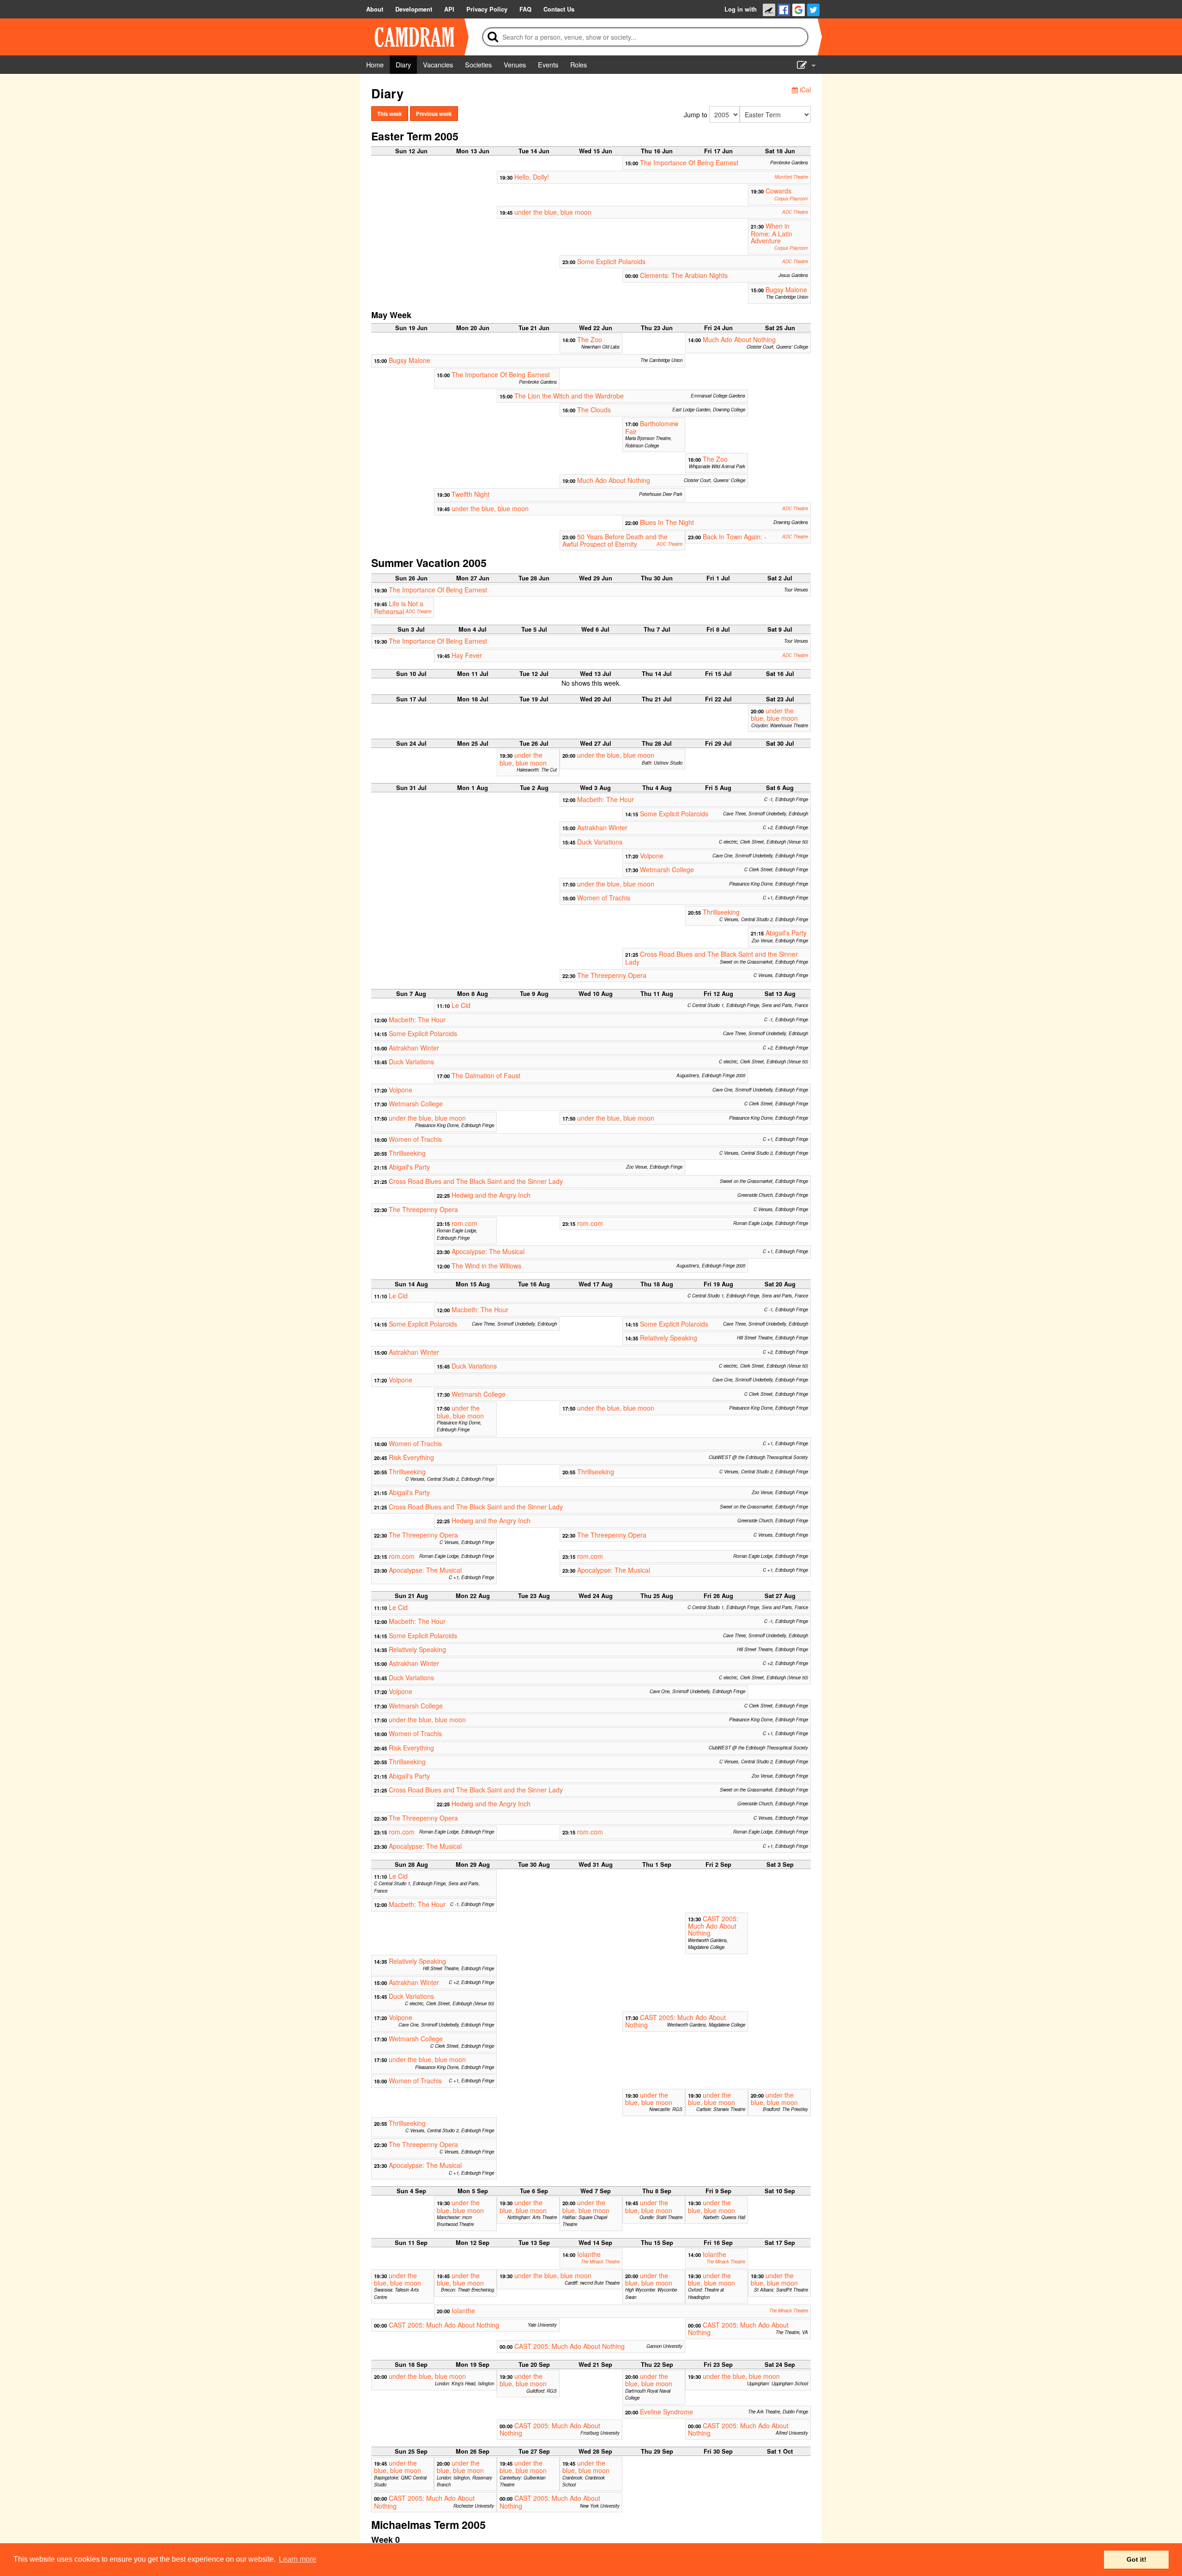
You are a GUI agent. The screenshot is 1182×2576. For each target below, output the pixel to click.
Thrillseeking (721, 912)
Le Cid (461, 1005)
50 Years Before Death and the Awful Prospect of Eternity (615, 540)
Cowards (778, 191)
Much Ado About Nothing (739, 339)
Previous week (434, 114)
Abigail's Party (786, 933)
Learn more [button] (298, 2559)
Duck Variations (600, 842)
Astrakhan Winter (602, 827)
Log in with (741, 9)
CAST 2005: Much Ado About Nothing (713, 1926)
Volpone (652, 856)
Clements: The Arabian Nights (684, 275)
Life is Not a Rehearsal (399, 607)
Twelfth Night (470, 494)
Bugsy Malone (786, 290)
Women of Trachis (604, 898)
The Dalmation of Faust (486, 1075)
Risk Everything (411, 1457)
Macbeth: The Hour (606, 799)
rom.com (464, 1223)
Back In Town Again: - (735, 537)
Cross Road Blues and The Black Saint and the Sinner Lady (712, 958)
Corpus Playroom (791, 199)
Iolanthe (589, 2254)
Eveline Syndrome (666, 2412)
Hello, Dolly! (532, 177)
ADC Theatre (795, 212)
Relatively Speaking (669, 1338)
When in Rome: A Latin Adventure (772, 233)
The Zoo (590, 339)
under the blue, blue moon (553, 212)
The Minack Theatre (600, 2262)
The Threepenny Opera (612, 975)
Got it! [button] (1137, 2559)
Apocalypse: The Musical (488, 1251)
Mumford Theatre (791, 177)
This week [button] (389, 114)
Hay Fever (467, 655)
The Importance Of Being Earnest (689, 163)
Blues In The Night (667, 522)
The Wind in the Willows (486, 1266)
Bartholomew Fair (652, 427)
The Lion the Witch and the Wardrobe (569, 396)
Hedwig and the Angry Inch (491, 1195)
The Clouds (594, 410)
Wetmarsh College (667, 869)
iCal (804, 90)
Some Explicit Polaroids (611, 261)
